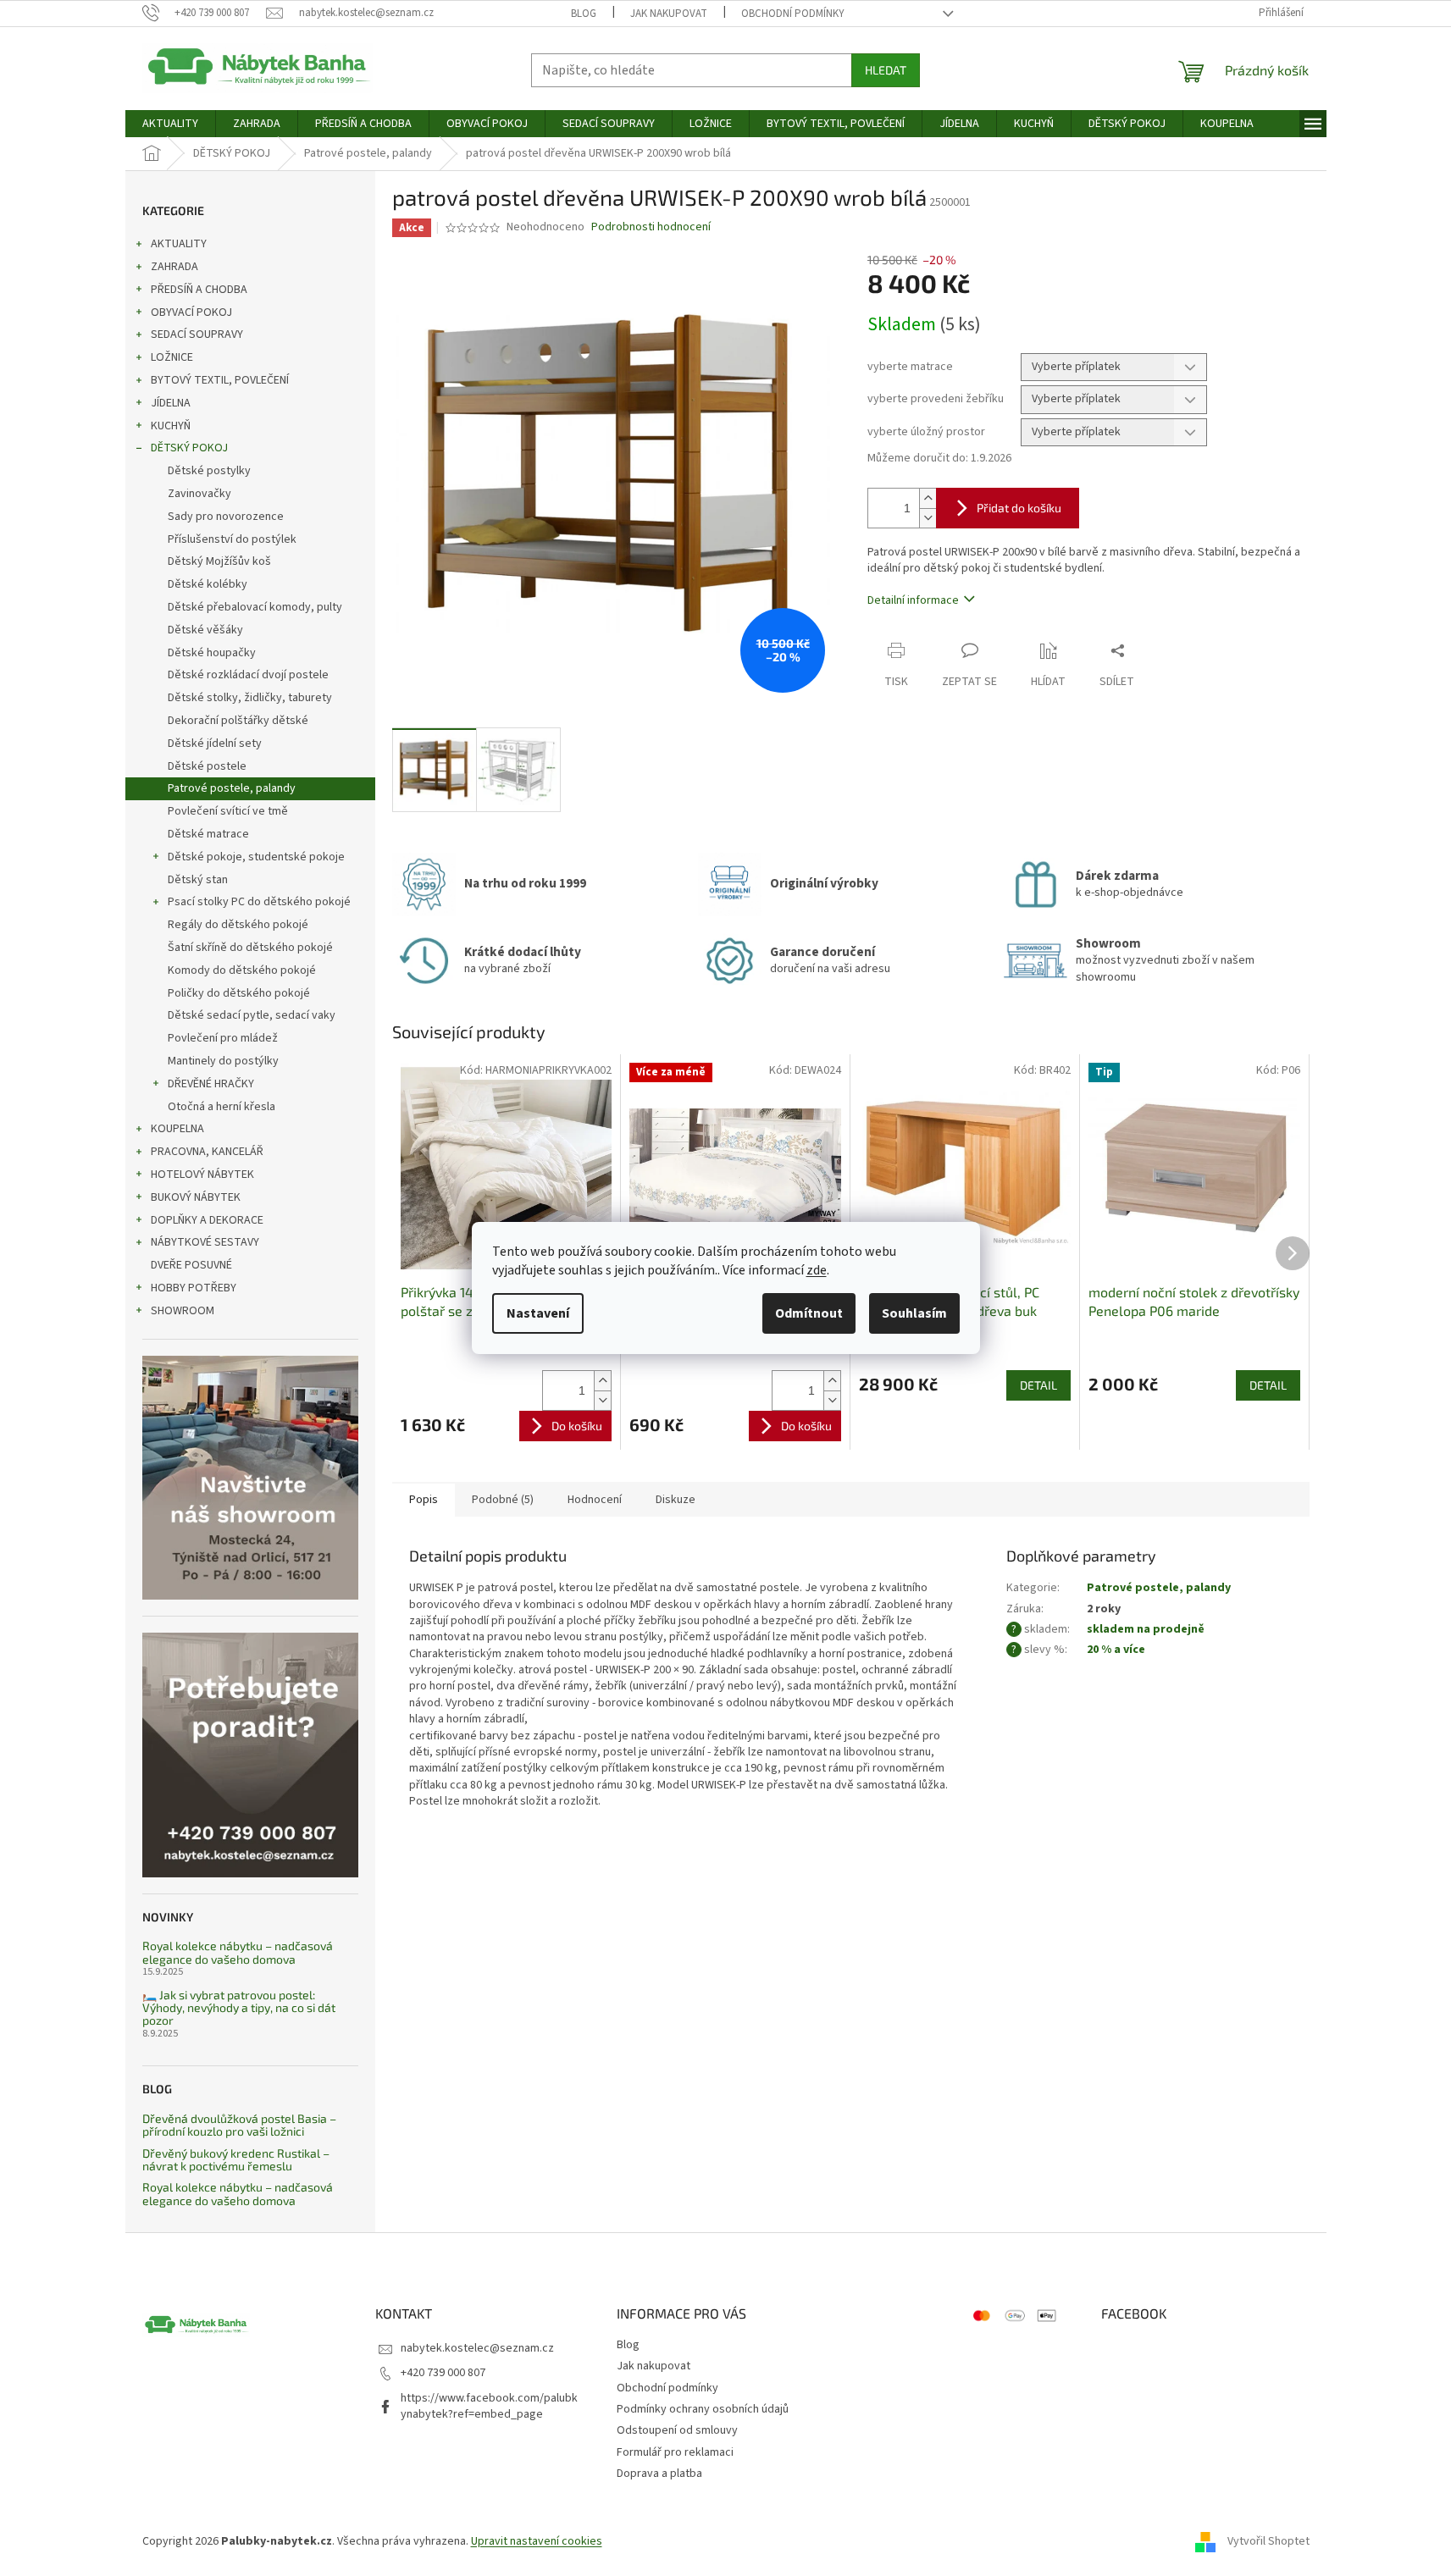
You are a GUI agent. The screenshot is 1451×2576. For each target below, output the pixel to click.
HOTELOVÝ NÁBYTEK (202, 1175)
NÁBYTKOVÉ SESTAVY (205, 1242)
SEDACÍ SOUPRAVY (197, 334)
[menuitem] (170, 124)
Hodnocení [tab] (595, 1500)
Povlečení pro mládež (223, 1038)
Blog (584, 14)
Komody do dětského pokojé (242, 970)
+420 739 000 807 (443, 2373)
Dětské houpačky (212, 653)
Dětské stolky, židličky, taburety (250, 698)
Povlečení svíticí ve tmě (228, 811)
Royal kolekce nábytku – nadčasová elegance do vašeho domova (238, 1952)
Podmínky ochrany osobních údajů (703, 2409)
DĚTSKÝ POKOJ (189, 448)
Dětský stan (198, 880)
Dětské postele (207, 766)
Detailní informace (913, 600)
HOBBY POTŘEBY (194, 1288)
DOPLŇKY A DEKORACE (207, 1220)
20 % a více (1116, 1650)
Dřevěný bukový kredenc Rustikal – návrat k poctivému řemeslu (236, 2160)
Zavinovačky (199, 494)
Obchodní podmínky (793, 14)
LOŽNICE (172, 357)
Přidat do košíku (1019, 508)
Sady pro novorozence (226, 517)
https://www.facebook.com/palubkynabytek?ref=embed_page (489, 2406)
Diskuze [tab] (676, 1500)
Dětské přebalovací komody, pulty (255, 607)
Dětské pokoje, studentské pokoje (256, 857)
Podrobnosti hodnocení (651, 227)
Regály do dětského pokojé (238, 925)
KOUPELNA (177, 1129)
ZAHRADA (174, 267)
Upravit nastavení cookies (537, 2541)
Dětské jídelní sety (215, 744)
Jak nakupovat (669, 14)
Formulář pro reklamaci (675, 2452)
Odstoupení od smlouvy (677, 2430)
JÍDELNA (171, 403)
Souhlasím (914, 1313)
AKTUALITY (179, 244)
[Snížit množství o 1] (928, 518)
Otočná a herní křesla (222, 1107)
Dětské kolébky (208, 584)
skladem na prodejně (1146, 1629)
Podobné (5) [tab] (503, 1500)
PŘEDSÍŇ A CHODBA (199, 290)
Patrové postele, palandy (232, 788)
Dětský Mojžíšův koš (219, 561)
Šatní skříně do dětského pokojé (250, 948)
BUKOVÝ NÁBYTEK (196, 1197)
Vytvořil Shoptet (1268, 2541)
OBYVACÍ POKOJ (191, 312)
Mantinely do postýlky (223, 1061)
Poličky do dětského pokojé (239, 993)
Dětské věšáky (205, 630)
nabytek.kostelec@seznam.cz (477, 2348)
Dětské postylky (209, 471)
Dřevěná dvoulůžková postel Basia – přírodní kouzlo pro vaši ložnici (239, 2125)
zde (817, 1270)
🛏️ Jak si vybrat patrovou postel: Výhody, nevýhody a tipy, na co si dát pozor (239, 2008)
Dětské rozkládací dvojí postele (248, 675)
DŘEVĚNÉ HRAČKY (211, 1084)
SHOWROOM (183, 1311)
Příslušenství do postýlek (232, 539)
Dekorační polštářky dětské (238, 721)
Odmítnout (809, 1313)
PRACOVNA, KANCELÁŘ (207, 1152)
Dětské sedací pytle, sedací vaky (252, 1015)
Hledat (886, 70)
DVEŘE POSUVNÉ (191, 1265)
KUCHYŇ (171, 426)
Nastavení (538, 1313)
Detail (1038, 1385)
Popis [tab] (424, 1500)
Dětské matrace (208, 834)
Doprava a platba (659, 2474)
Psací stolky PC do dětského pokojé (259, 902)
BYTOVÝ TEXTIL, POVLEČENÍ (220, 380)
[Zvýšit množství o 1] (928, 498)
